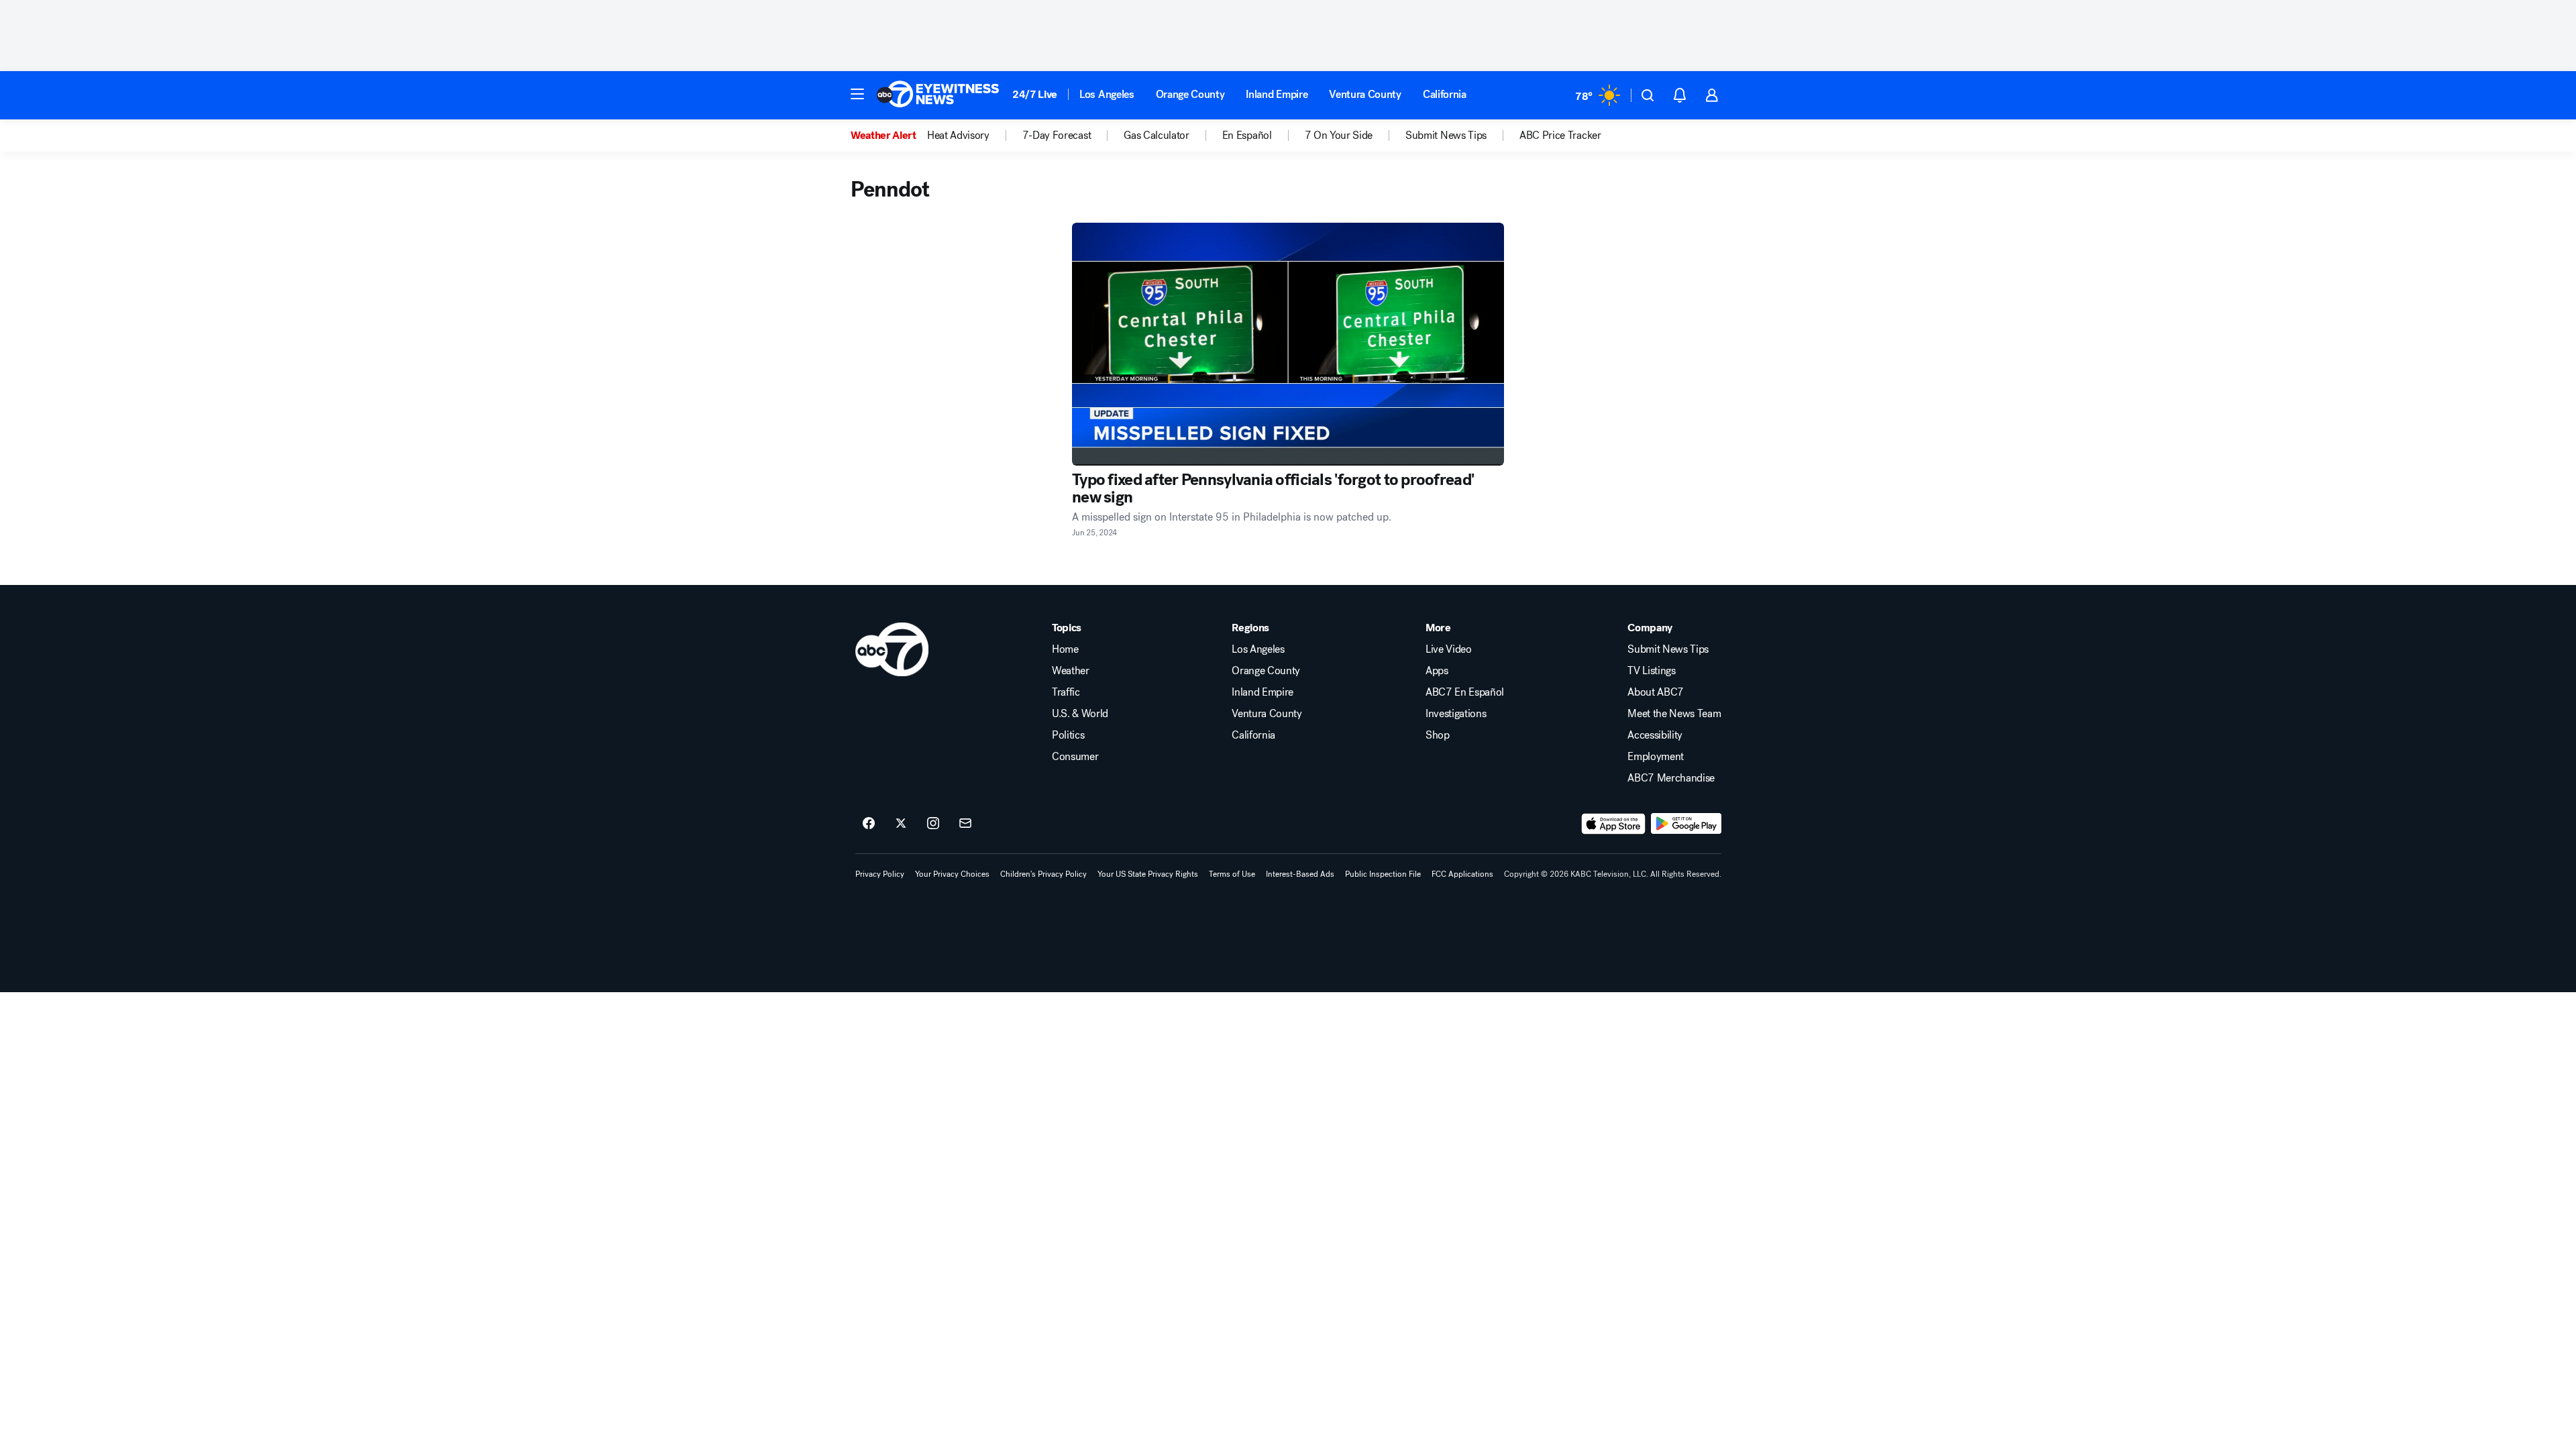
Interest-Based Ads (1300, 874)
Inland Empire (1277, 94)
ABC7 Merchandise (1671, 778)
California (1445, 94)
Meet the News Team (1674, 714)
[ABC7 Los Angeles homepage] (938, 95)
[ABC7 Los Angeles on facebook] (869, 824)
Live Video (1449, 649)
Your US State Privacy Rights (1148, 874)
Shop (1438, 735)
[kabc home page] (892, 649)
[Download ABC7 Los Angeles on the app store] (1613, 824)
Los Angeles (1107, 94)
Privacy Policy (880, 874)
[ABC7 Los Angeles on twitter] (901, 824)
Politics (1068, 735)
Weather (1071, 671)
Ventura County (1365, 94)
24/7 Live (1035, 94)
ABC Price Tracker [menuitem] (1560, 136)
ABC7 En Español (1465, 692)
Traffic (1066, 692)
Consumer (1075, 757)
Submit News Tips (1668, 649)
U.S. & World (1080, 714)
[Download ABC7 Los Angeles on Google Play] (1686, 824)
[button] (857, 94)
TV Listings (1651, 671)
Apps (1437, 671)
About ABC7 (1656, 692)
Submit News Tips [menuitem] (1446, 136)
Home (1065, 649)
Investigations (1456, 714)
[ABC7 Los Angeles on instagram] (933, 824)
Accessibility (1655, 735)
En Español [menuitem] (1247, 136)
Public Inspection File (1383, 874)
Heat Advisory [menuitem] (958, 136)
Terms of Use (1232, 874)
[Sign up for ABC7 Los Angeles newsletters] (965, 824)
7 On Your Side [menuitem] (1339, 136)
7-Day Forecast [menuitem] (1057, 136)
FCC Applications (1462, 874)
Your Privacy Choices (952, 874)
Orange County (1190, 94)
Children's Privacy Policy (1043, 874)
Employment (1656, 757)
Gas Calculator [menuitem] (1157, 136)
